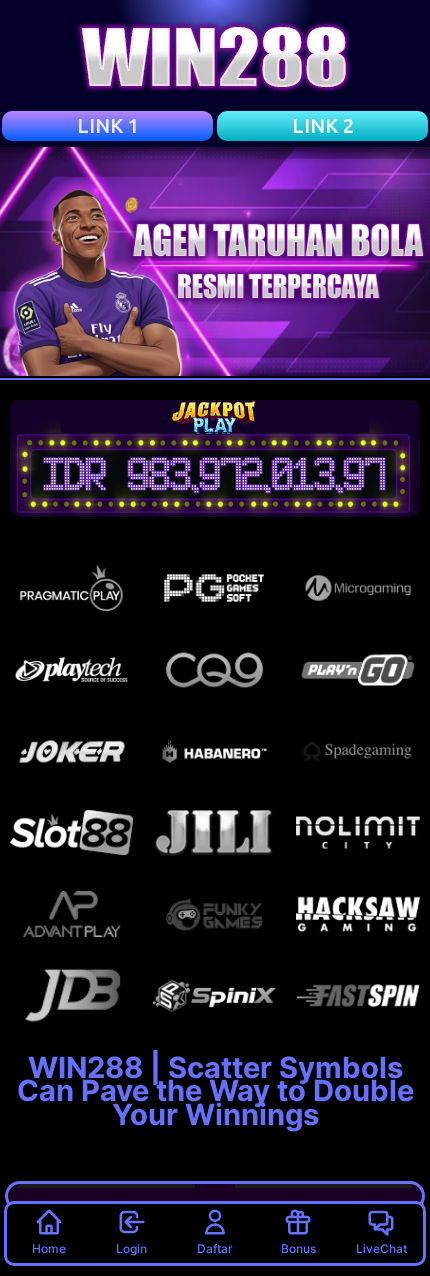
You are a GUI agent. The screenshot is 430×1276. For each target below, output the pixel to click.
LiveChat (381, 1248)
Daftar (215, 1248)
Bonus (298, 1248)
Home (49, 1248)
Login (131, 1248)
